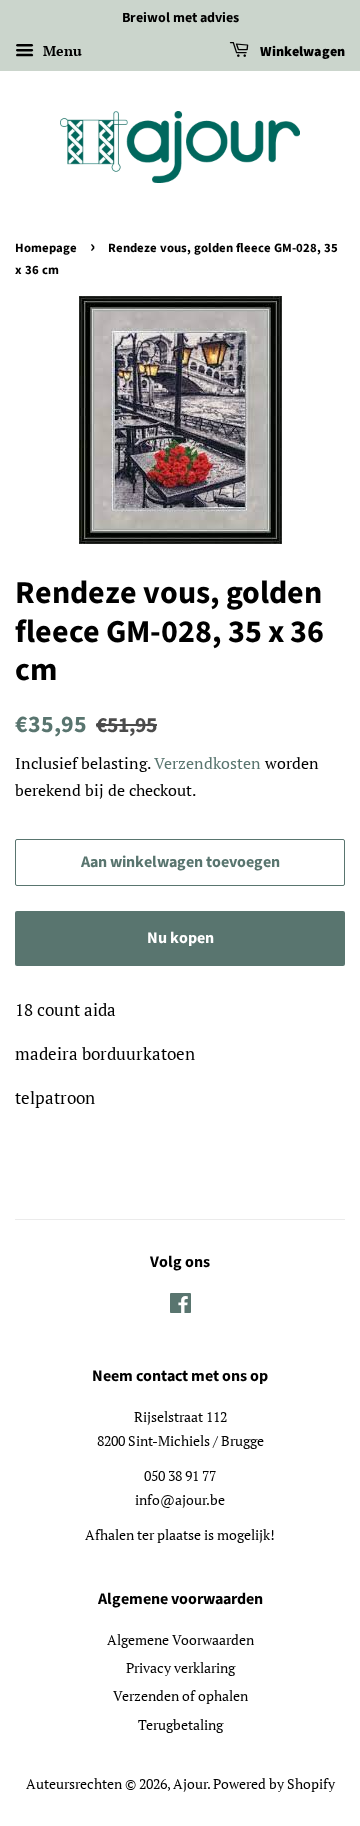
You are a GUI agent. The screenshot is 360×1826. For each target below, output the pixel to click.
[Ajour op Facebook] (180, 1306)
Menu (60, 50)
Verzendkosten (207, 763)
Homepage (46, 248)
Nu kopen (180, 938)
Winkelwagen (301, 52)
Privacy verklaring (180, 1667)
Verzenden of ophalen (180, 1695)
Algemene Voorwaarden (180, 1639)
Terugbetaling (180, 1724)
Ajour (190, 1783)
